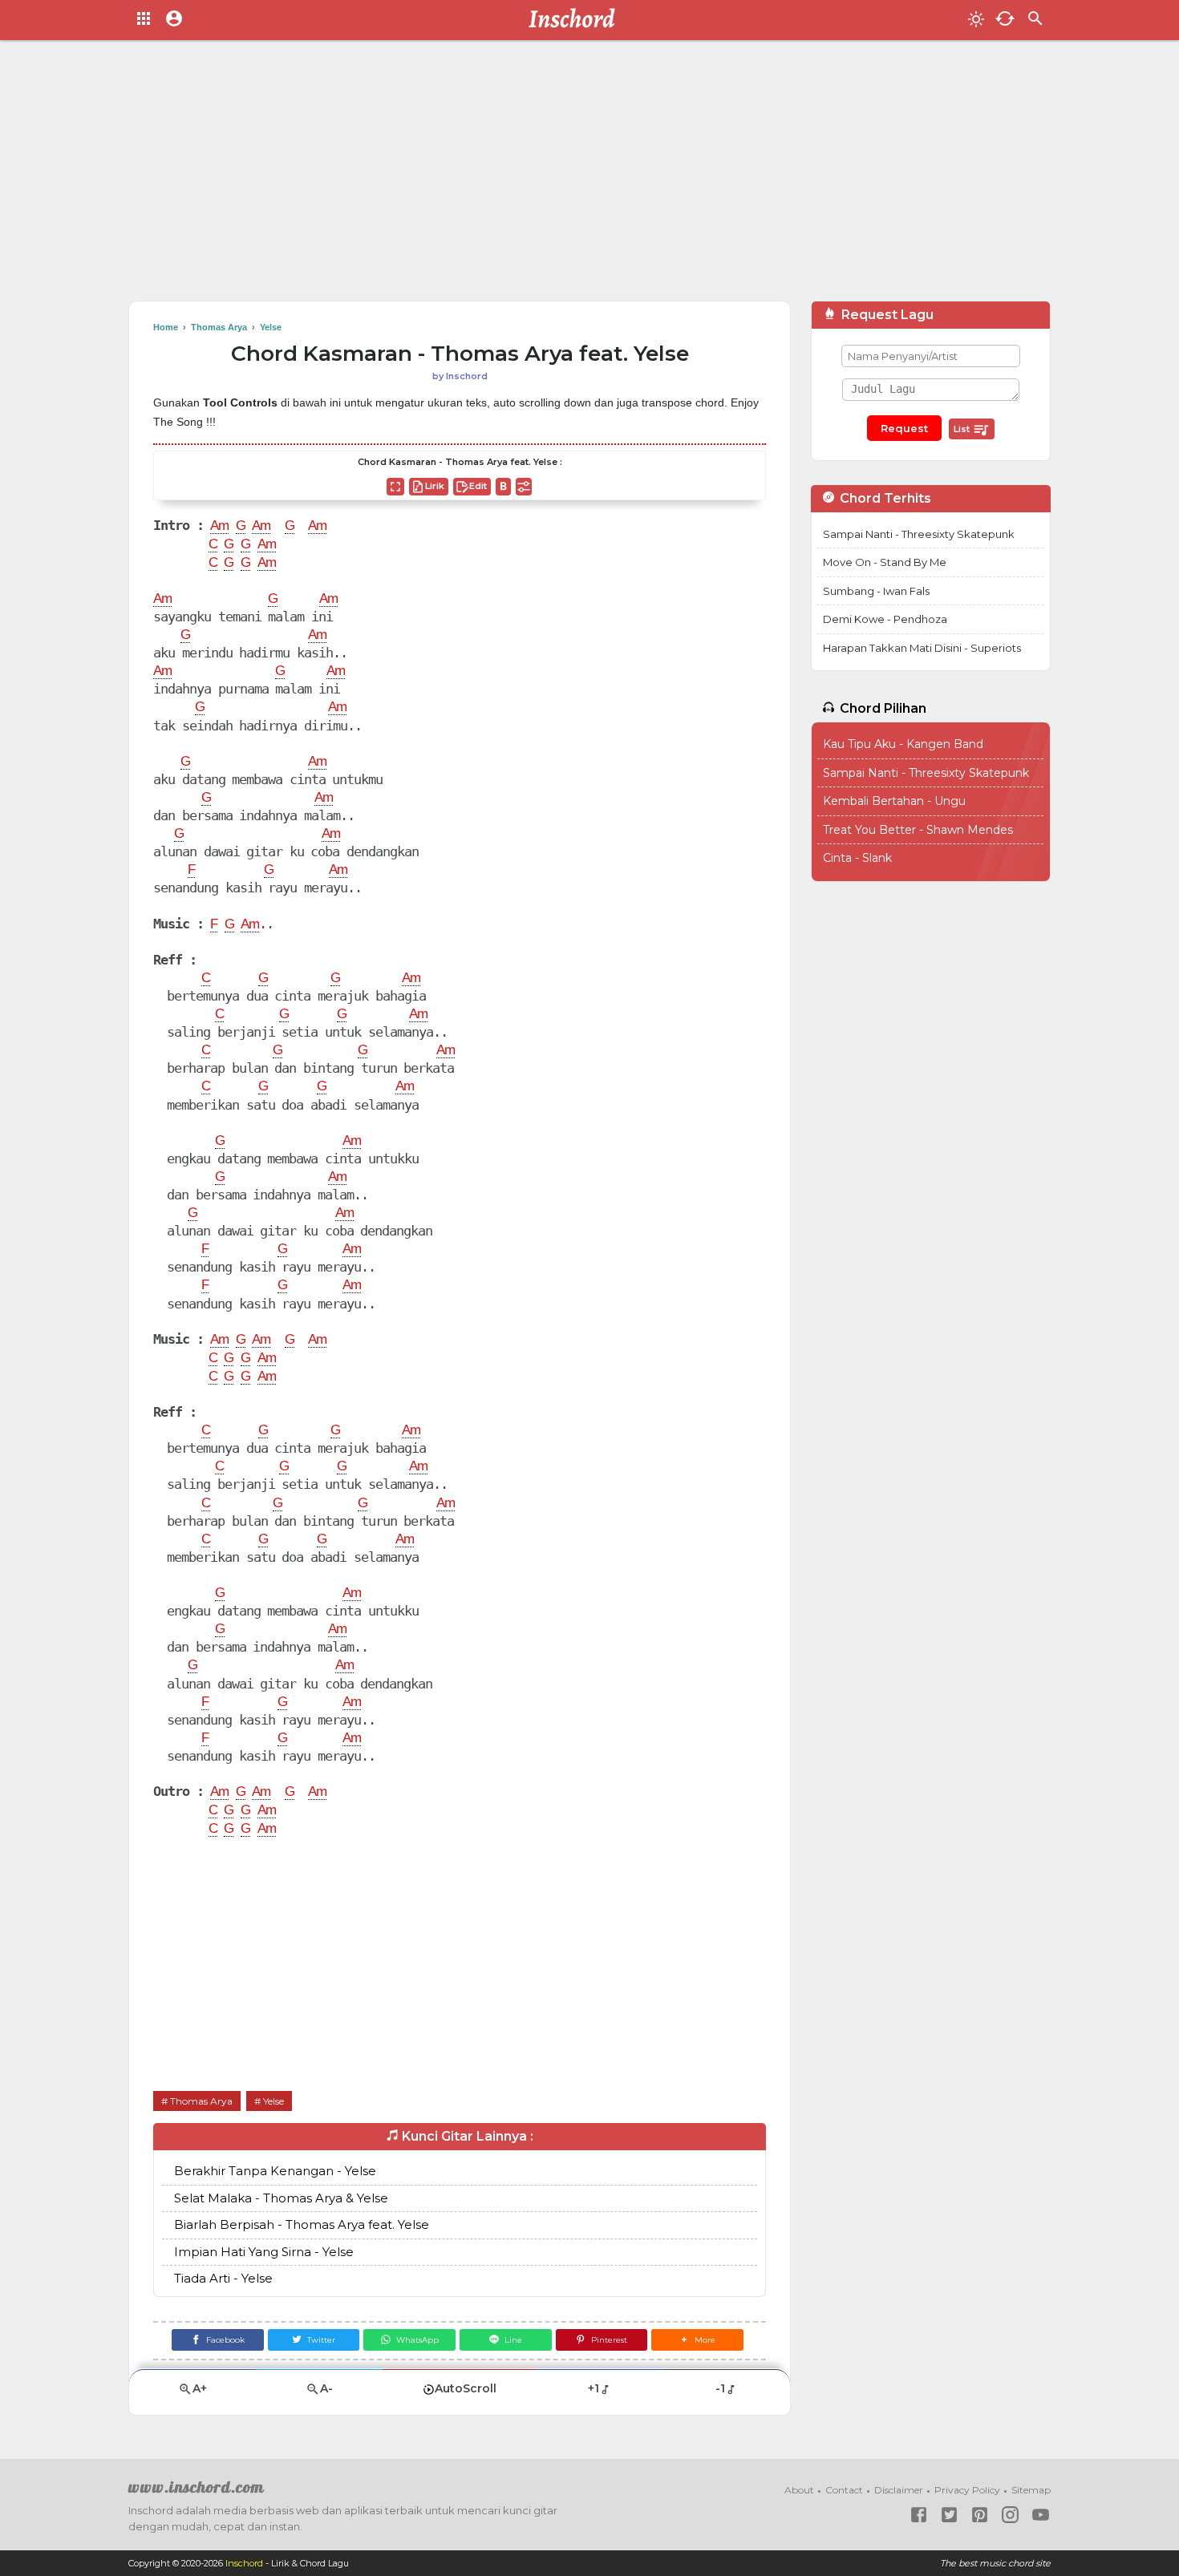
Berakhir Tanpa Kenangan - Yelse (275, 2171)
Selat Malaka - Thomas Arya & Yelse (281, 2198)
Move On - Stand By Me (885, 562)
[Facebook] (919, 2515)
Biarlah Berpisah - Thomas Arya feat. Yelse (302, 2224)
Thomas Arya (201, 2101)
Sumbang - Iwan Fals (876, 591)
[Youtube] (1041, 2515)
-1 (720, 2388)
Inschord (244, 2563)
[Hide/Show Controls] (524, 487)
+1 (594, 2388)
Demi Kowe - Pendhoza (885, 619)
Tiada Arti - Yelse (223, 2278)
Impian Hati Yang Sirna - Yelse (264, 2252)
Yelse (273, 2101)
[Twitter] (949, 2515)
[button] (697, 2340)
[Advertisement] (589, 176)
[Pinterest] (980, 2515)
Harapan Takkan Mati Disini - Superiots (922, 648)
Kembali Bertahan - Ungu (894, 801)
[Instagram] (1010, 2515)
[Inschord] (576, 20)
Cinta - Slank (857, 858)
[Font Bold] (503, 487)
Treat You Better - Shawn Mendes (918, 830)
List (963, 429)
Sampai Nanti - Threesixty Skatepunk (919, 534)
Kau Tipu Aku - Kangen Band (903, 744)
